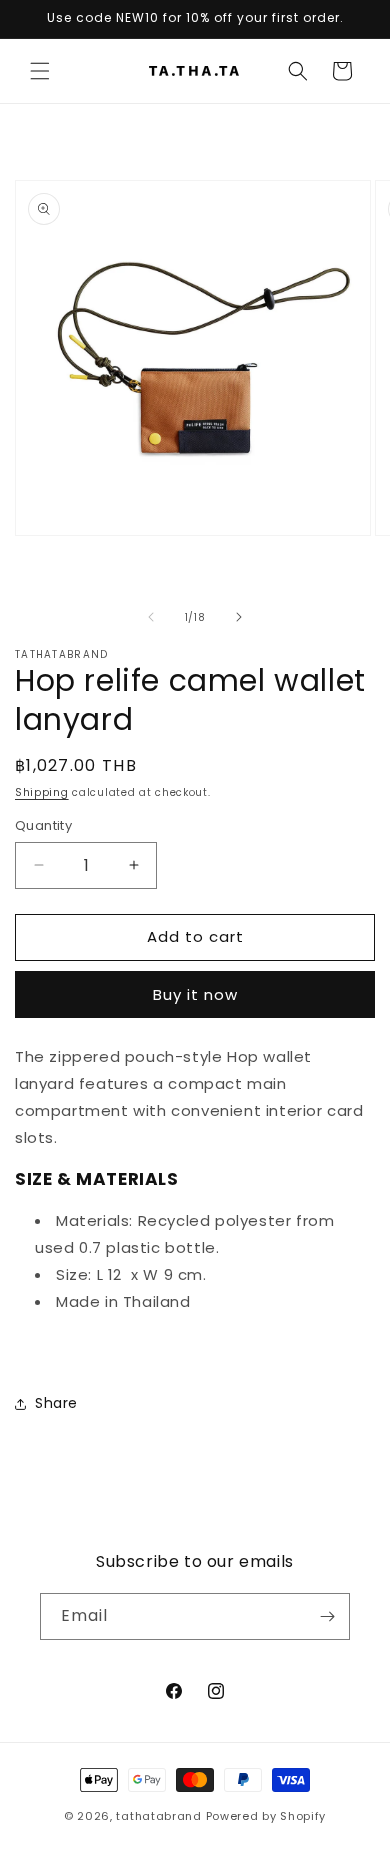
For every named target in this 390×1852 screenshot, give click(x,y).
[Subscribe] (327, 1616)
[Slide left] (151, 617)
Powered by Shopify (266, 1816)
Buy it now (195, 994)
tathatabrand (158, 1816)
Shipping (42, 792)
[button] (40, 71)
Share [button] (56, 1403)
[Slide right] (239, 617)
